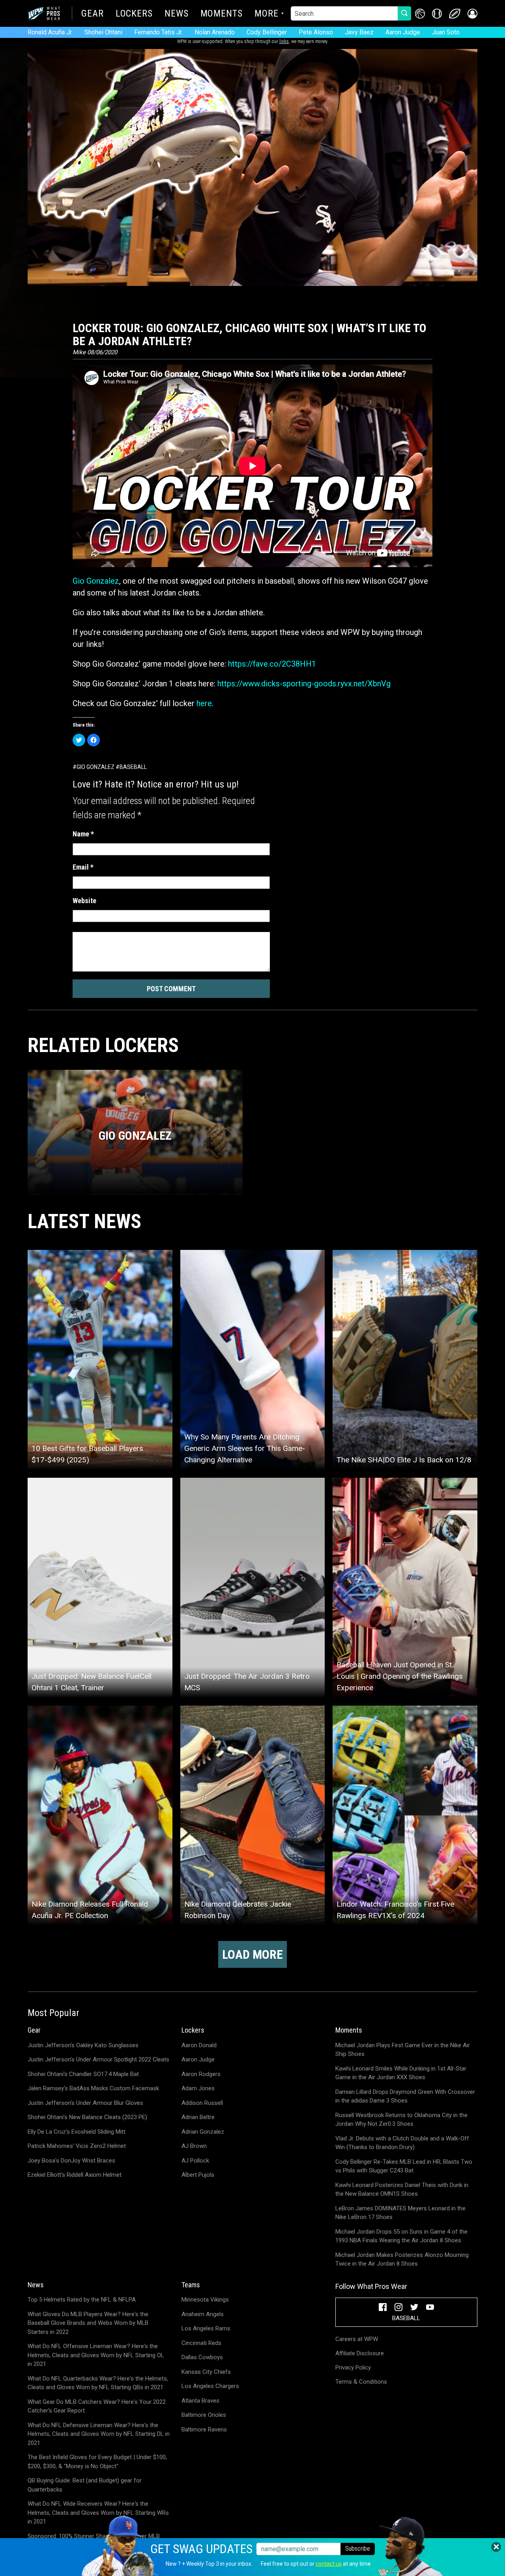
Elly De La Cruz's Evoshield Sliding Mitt (77, 2132)
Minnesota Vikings (205, 2300)
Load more (252, 1954)
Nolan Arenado (215, 32)
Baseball (133, 767)
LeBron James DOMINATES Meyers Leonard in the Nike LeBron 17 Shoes (400, 2213)
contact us (329, 2564)
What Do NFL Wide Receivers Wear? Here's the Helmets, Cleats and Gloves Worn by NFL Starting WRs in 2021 (98, 2513)
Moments (222, 14)
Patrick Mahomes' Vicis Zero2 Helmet (77, 2146)
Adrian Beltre (198, 2117)
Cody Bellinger (267, 32)
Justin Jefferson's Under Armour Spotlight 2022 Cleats (98, 2059)
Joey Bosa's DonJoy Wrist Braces (71, 2161)
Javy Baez (359, 32)
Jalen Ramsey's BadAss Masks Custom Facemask (93, 2088)
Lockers (134, 14)
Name (83, 834)
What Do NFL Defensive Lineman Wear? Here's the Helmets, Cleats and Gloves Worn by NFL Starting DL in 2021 (99, 2434)
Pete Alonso (316, 32)
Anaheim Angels (203, 2314)
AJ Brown (194, 2146)
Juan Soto (446, 32)
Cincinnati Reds (201, 2343)
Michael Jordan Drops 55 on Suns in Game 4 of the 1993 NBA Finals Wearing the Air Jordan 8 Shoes (401, 2236)
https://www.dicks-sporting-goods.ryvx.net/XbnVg (304, 684)
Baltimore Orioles (204, 2415)
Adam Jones (198, 2088)
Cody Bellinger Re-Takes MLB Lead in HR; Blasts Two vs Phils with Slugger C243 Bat (404, 2166)
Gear (93, 14)
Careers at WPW (357, 2339)
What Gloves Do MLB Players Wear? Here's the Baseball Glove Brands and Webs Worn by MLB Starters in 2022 (88, 2323)
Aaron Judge (403, 32)
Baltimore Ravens (204, 2429)
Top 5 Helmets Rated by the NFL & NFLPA (82, 2300)
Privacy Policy (353, 2367)
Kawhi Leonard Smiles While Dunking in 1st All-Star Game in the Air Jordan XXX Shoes (401, 2073)
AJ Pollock (195, 2161)
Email (83, 867)
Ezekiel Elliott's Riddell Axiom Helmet (75, 2175)
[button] (472, 14)
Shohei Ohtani (103, 32)
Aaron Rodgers (201, 2074)
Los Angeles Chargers (210, 2386)
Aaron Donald (199, 2045)
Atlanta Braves (200, 2401)
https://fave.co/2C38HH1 (272, 664)
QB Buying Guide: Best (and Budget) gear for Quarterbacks (85, 2485)
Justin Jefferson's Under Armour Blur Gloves (85, 2103)
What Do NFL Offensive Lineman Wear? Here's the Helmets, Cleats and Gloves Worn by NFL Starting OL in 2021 (96, 2355)
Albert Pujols (198, 2175)
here (204, 703)
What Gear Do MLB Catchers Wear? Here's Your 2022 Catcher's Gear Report (97, 2406)
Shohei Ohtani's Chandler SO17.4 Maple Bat (83, 2074)
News (177, 14)
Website (84, 901)
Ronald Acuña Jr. (50, 32)
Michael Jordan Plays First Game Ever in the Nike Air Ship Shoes (403, 2050)
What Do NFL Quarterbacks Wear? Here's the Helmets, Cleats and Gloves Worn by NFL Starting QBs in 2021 (98, 2383)
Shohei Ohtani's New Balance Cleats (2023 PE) (87, 2117)
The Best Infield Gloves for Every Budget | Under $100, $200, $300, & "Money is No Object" (97, 2462)
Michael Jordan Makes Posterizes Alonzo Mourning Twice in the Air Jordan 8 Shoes (402, 2259)
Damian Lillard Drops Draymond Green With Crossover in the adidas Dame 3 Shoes (405, 2096)
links (284, 41)
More (267, 14)
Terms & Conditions (361, 2382)
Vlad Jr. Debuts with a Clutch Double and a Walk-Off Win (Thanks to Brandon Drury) (402, 2143)
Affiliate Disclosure (360, 2353)
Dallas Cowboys (202, 2357)
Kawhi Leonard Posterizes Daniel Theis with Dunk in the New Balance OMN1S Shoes (402, 2190)
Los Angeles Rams (206, 2328)
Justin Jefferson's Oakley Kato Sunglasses (83, 2045)
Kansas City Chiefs (206, 2372)
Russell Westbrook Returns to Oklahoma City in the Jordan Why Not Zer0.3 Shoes (401, 2120)
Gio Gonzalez (96, 581)
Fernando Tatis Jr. (158, 32)
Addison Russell (202, 2103)
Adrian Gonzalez (203, 2132)
